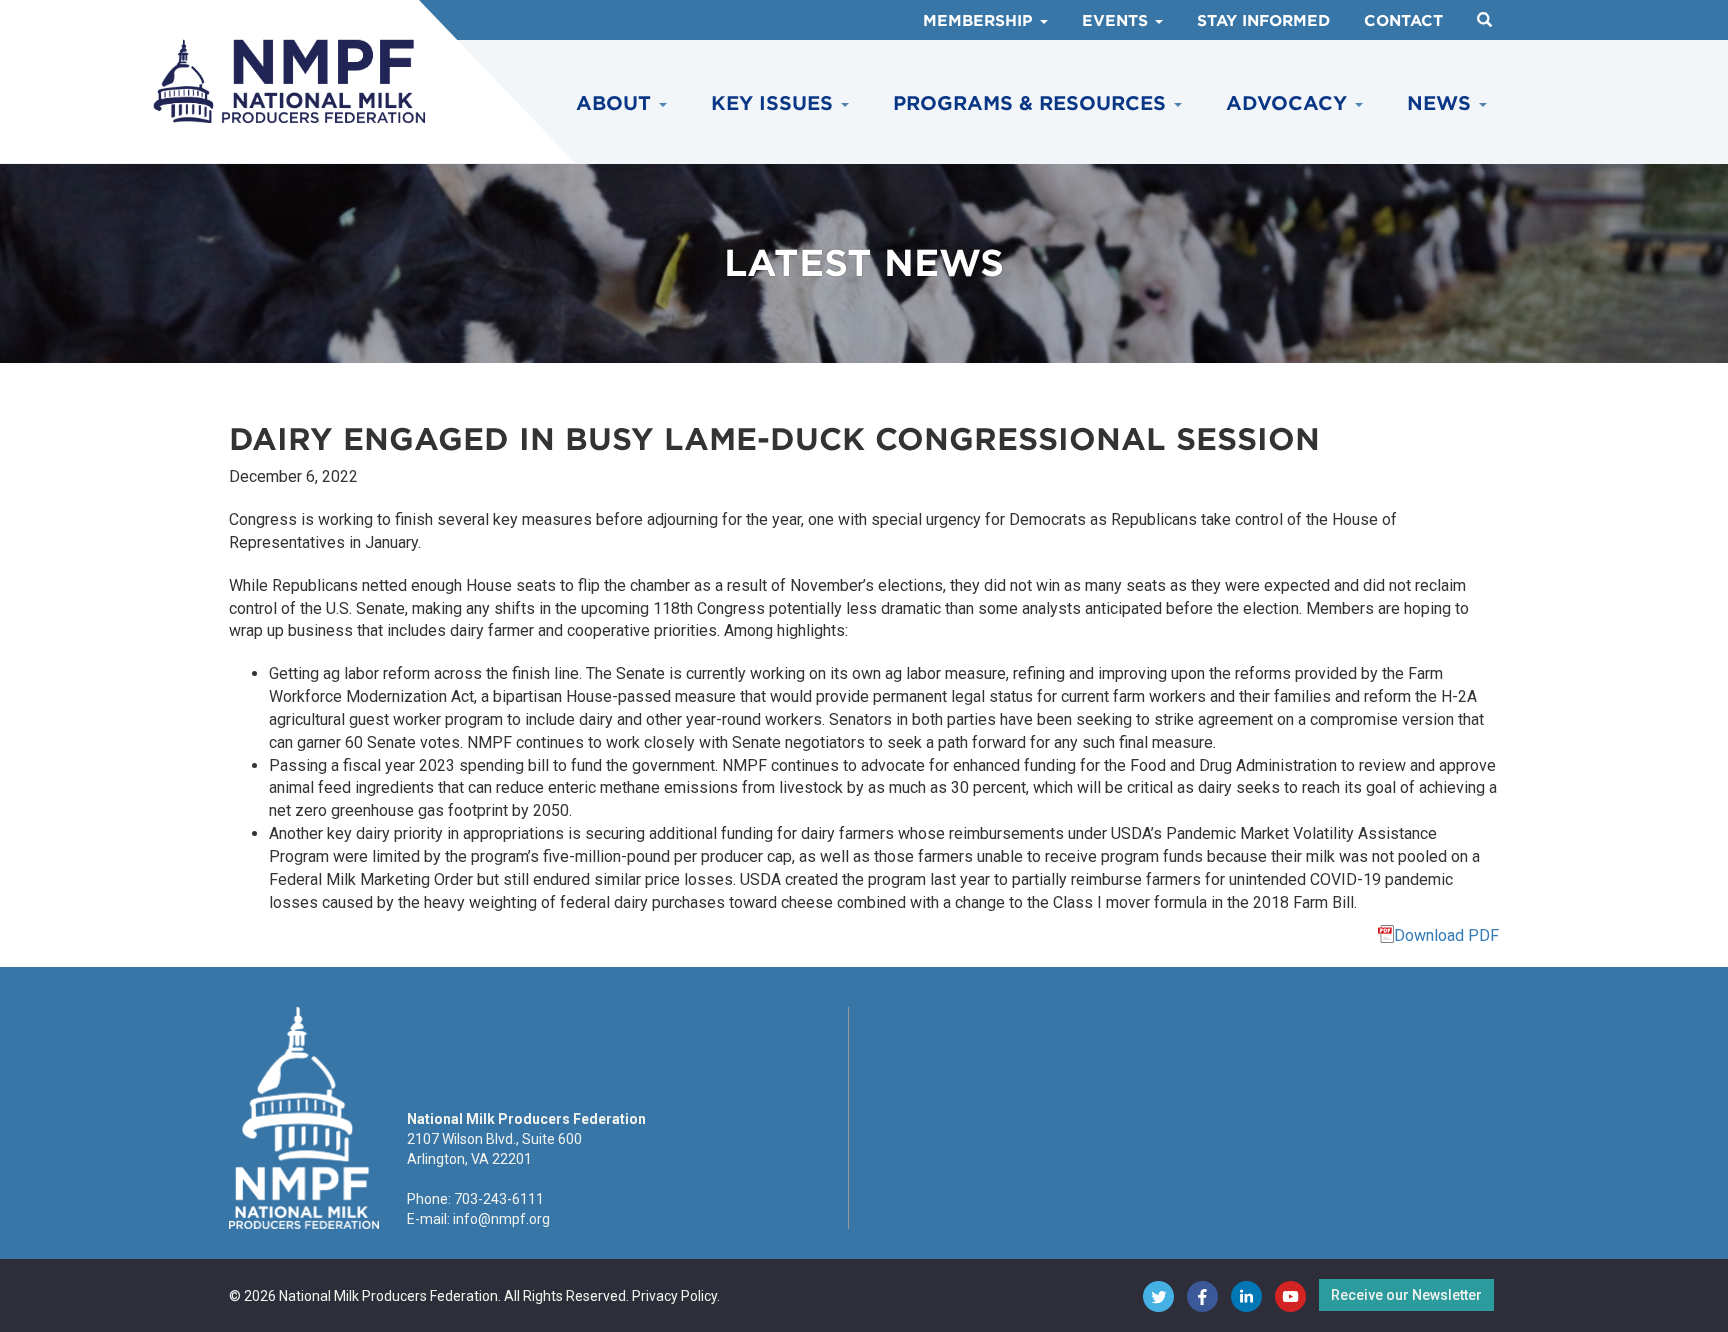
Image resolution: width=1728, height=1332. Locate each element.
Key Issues (775, 103)
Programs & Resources (1032, 103)
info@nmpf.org (501, 1219)
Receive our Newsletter (1406, 1295)
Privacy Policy (674, 1296)
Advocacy (1289, 103)
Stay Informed (1263, 21)
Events (1117, 21)
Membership (980, 21)
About (616, 103)
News (1442, 103)
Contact (1403, 21)
